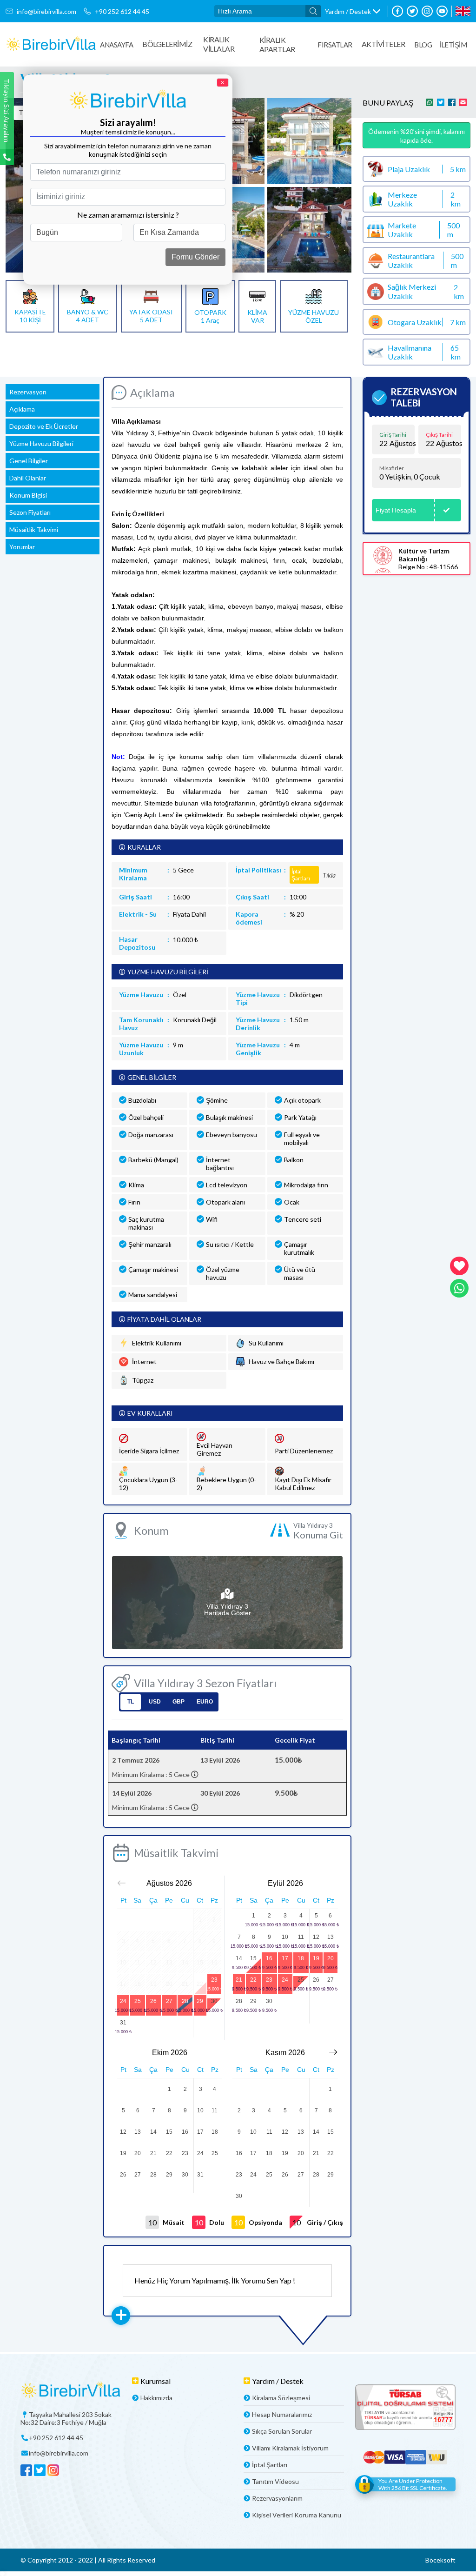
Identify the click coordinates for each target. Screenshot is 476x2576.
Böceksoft (440, 2560)
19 (316, 1958)
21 (239, 1980)
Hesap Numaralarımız (282, 2414)
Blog (423, 45)
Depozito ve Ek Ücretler (44, 426)
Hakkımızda (156, 2398)
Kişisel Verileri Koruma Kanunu (297, 2515)
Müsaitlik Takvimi (34, 529)
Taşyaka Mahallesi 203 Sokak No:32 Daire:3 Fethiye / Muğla (66, 2418)
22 (253, 1980)
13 (331, 1937)
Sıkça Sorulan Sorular (282, 2431)
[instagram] (427, 11)
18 (301, 1958)
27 (169, 2001)
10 (285, 1937)
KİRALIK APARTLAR (277, 44)
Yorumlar (22, 547)
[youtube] (442, 11)
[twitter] (412, 11)
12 (316, 1937)
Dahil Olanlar (28, 478)
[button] (353, 11)
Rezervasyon (28, 392)
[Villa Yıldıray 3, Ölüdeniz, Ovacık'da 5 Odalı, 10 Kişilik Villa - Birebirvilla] (51, 44)
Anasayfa (116, 45)
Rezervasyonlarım (277, 2498)
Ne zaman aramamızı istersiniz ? (128, 215)
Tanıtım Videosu (275, 2481)
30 (214, 2001)
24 (123, 2001)
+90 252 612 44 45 (122, 11)
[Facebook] (397, 11)
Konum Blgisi (28, 495)
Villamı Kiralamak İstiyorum (290, 2448)
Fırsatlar (335, 45)
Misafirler (392, 468)
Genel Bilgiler (29, 461)
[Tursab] (405, 2408)
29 (200, 2001)
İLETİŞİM (453, 45)
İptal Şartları (270, 2465)
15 (253, 1958)
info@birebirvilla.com (46, 11)
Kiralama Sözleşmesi (281, 2398)
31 (123, 2023)
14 (239, 1958)
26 (153, 2001)
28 (185, 2001)
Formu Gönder (195, 257)
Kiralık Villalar (219, 44)
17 (285, 1958)
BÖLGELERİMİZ (167, 44)
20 (331, 1958)
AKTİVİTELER (383, 44)
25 (138, 2001)
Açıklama (22, 409)
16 (269, 1958)
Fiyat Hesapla (396, 510)
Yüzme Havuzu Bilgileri (41, 443)
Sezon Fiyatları (30, 512)
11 (301, 1937)
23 (214, 1980)
